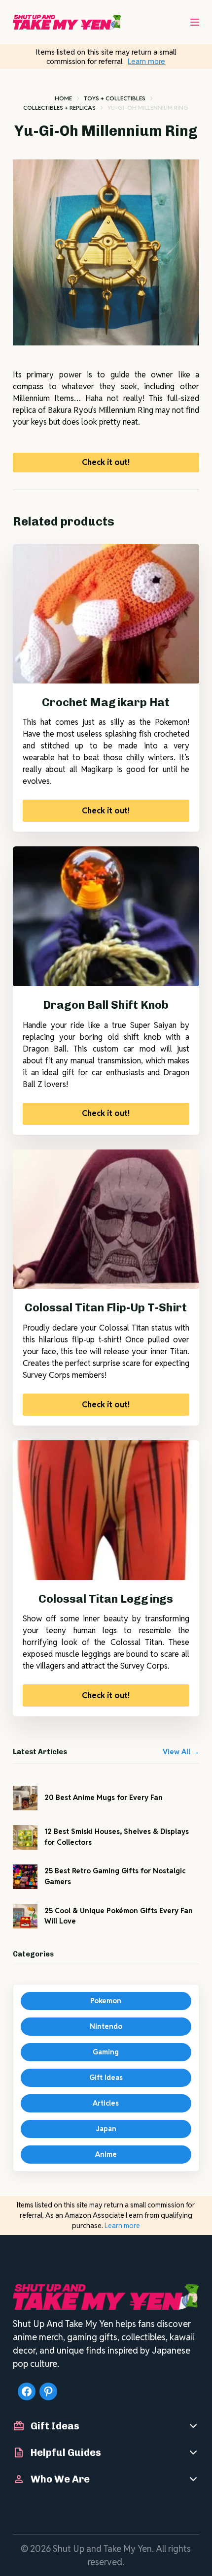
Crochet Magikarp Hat (106, 702)
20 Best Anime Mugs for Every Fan (104, 1798)
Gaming (106, 2052)
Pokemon (106, 2001)
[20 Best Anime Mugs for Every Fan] (25, 1798)
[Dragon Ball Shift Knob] (106, 916)
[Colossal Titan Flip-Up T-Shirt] (106, 1219)
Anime (106, 2154)
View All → (181, 1752)
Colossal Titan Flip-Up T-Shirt (106, 1307)
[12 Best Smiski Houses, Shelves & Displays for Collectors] (25, 1837)
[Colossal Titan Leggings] (106, 1510)
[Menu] (195, 22)
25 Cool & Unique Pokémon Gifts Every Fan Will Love (119, 1916)
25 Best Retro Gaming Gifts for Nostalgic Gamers (115, 1876)
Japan (106, 2129)
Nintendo (106, 2026)
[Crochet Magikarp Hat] (106, 614)
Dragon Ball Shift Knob (106, 1005)
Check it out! (106, 462)
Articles (106, 2103)
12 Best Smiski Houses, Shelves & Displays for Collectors (117, 1837)
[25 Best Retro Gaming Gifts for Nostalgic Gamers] (25, 1877)
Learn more (146, 61)
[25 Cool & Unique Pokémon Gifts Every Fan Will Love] (25, 1916)
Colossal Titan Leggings (106, 1599)
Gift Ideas (106, 2078)
